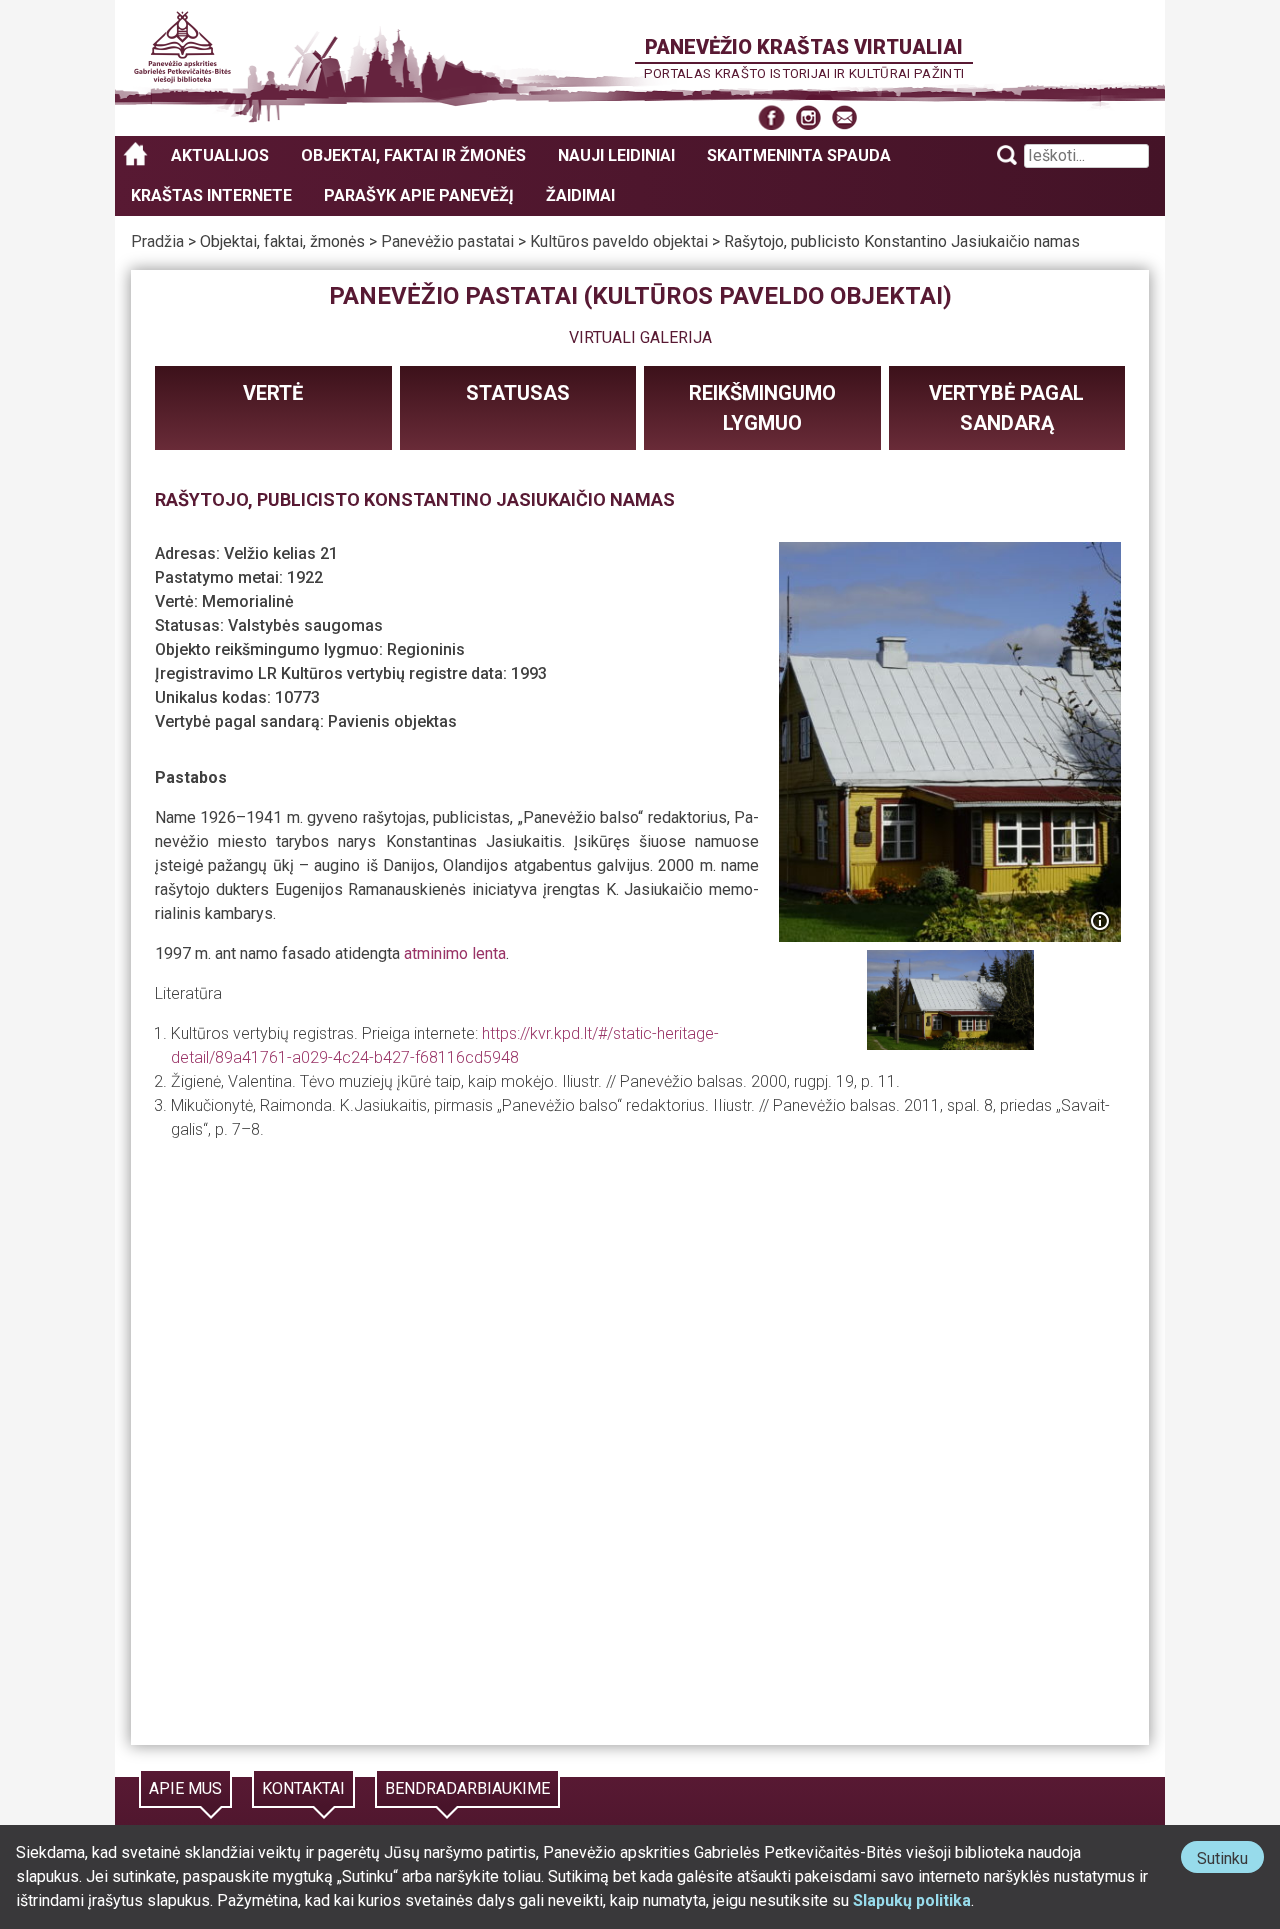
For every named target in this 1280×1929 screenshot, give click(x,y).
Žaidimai (580, 195)
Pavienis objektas (392, 721)
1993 (529, 673)
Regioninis (426, 649)
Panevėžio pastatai (447, 241)
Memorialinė (248, 601)
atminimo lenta (455, 953)
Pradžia (157, 241)
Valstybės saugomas (305, 625)
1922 (305, 577)
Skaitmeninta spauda (799, 155)
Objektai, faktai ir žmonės (413, 155)
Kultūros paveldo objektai (619, 241)
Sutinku (1230, 1860)
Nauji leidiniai (616, 155)
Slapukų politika (912, 1900)
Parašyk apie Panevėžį (419, 195)
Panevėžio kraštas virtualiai (804, 47)
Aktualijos (220, 155)
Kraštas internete (211, 195)
